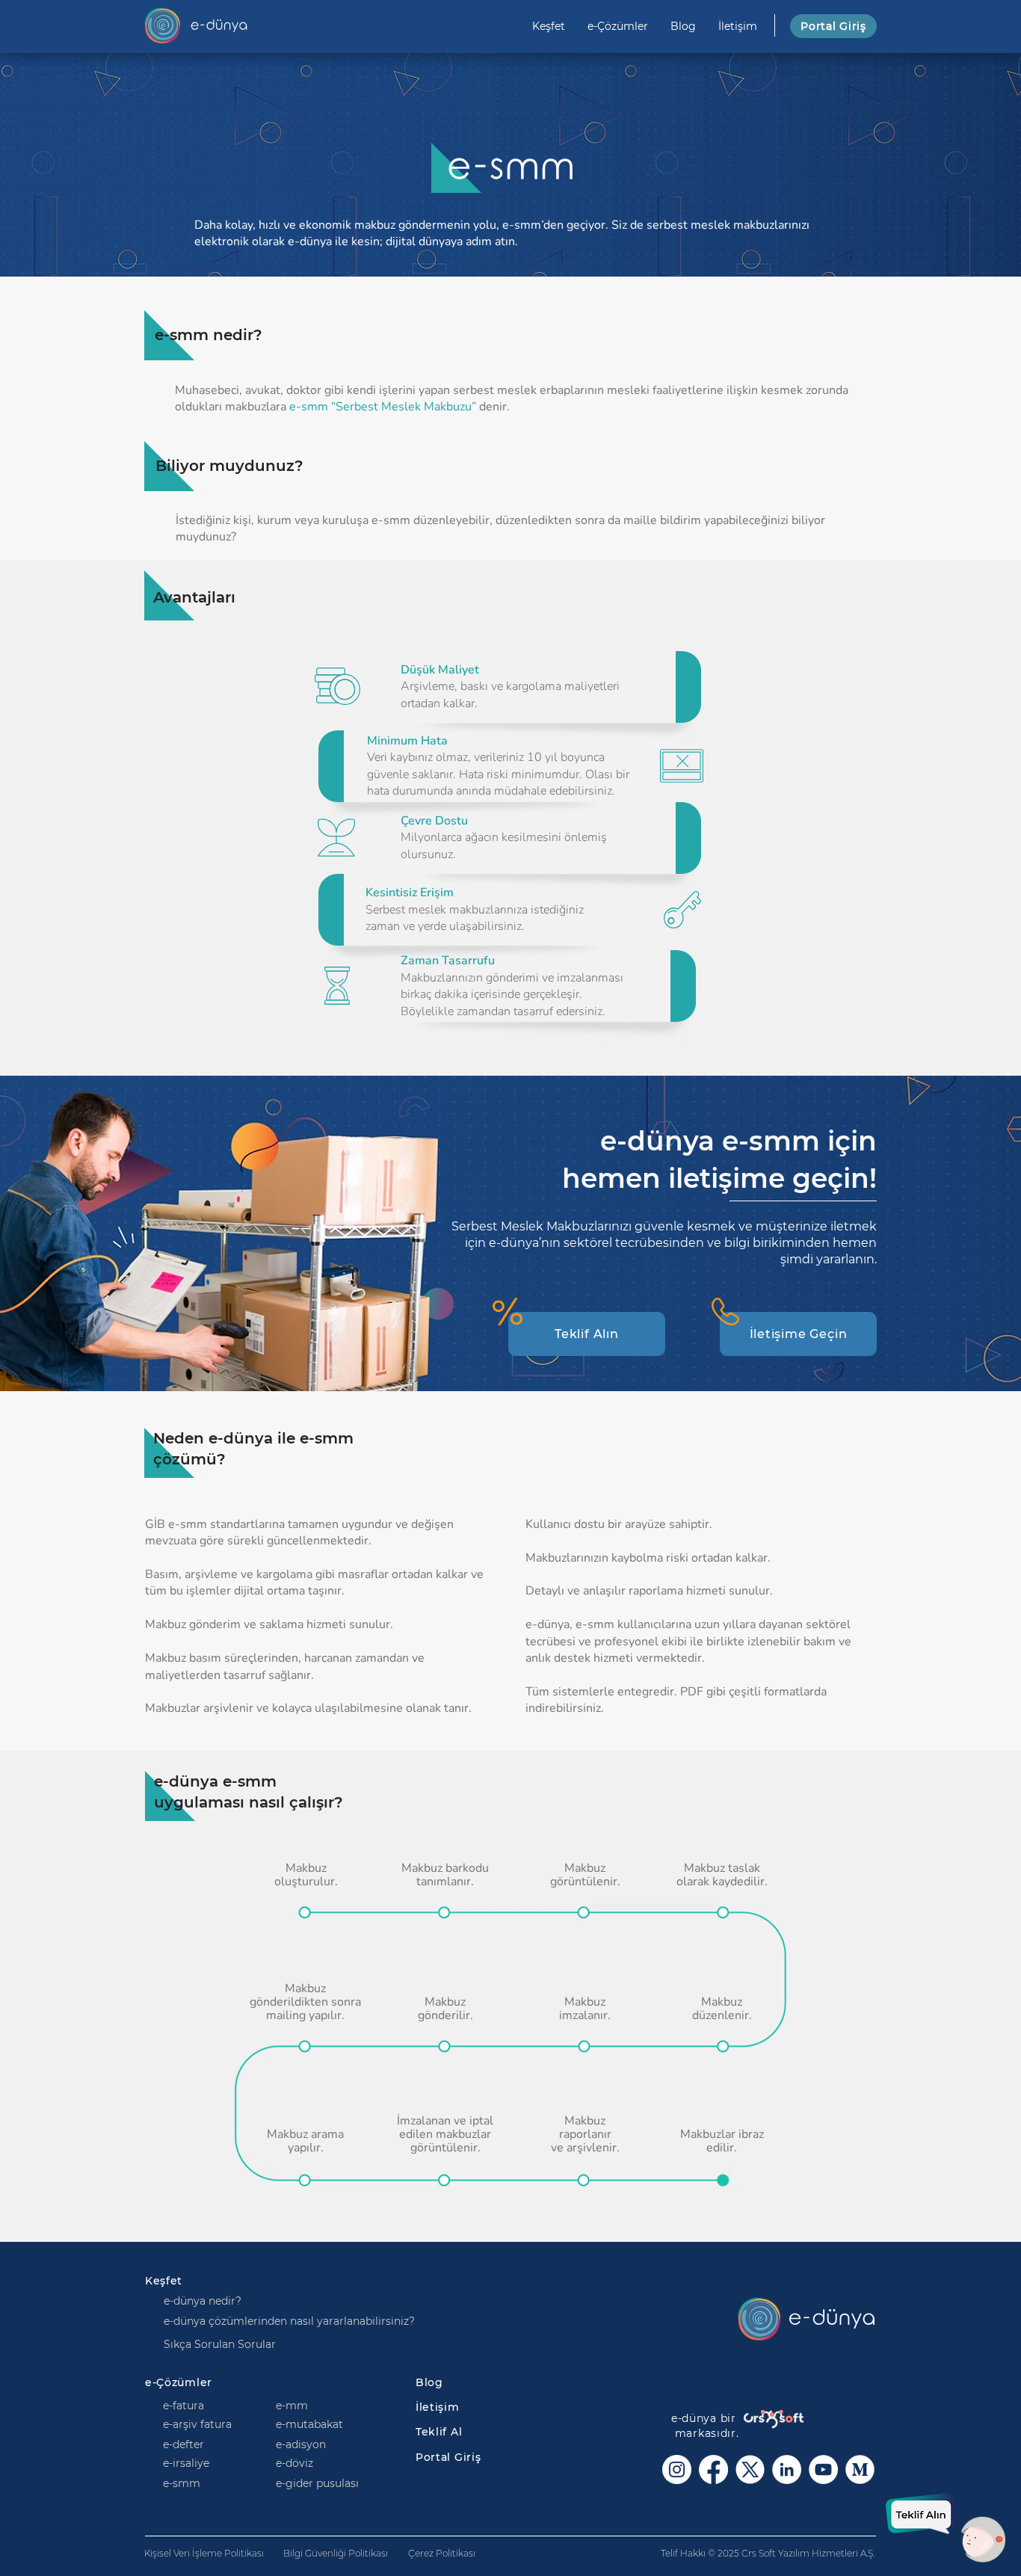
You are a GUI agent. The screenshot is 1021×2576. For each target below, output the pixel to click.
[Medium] (860, 2469)
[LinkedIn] (787, 2469)
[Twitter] (750, 2469)
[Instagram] (677, 2469)
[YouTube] (823, 2469)
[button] (587, 1334)
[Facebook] (713, 2469)
